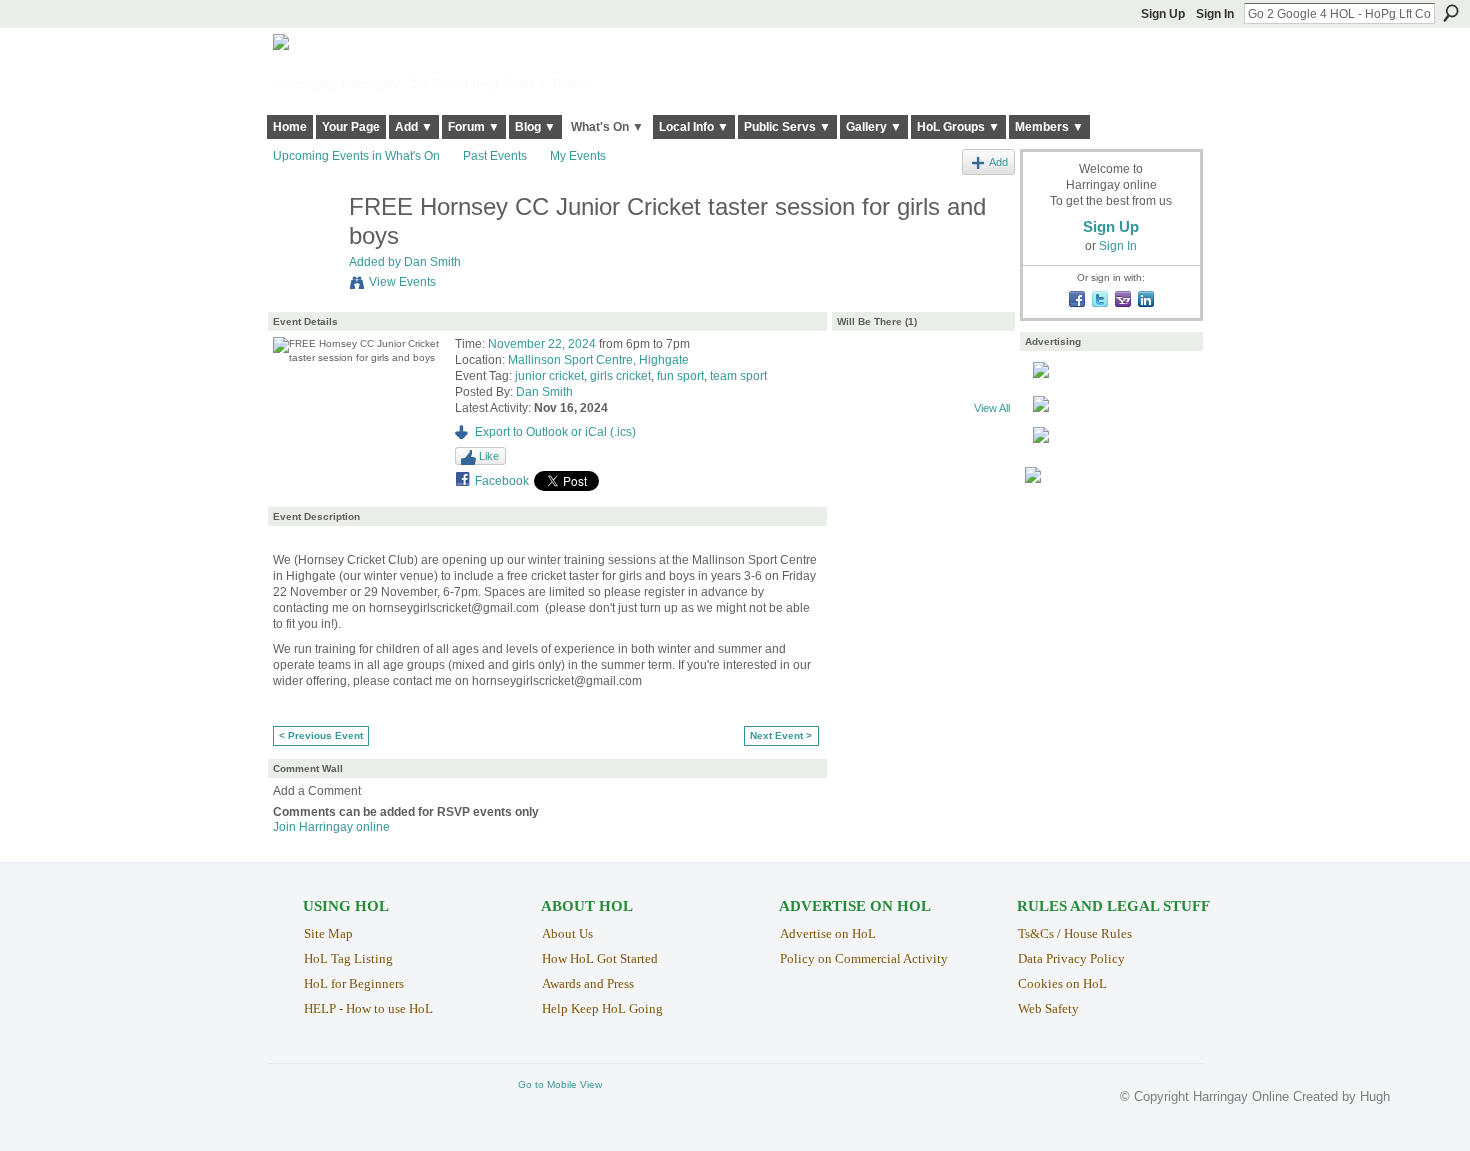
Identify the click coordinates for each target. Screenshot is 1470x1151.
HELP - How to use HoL (368, 1008)
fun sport (680, 376)
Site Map (328, 933)
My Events (578, 156)
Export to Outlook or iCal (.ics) (555, 432)
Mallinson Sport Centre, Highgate (598, 360)
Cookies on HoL (1062, 983)
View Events (402, 282)
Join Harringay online (331, 827)
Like (489, 456)
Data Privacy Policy (1071, 958)
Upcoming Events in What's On (356, 156)
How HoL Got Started (600, 958)
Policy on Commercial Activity (864, 958)
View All (992, 408)
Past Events (495, 156)
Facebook (502, 481)
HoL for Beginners (354, 983)
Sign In (1215, 14)
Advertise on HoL (828, 933)
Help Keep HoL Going (602, 1008)
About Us (567, 933)
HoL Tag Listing (348, 958)
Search (1451, 13)
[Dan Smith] (305, 249)
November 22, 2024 (542, 344)
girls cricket (620, 376)
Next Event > (781, 735)
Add (998, 162)
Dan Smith (432, 262)
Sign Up (1163, 14)
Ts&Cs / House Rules (1075, 933)
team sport (738, 376)
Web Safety (1048, 1008)
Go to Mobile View (560, 1084)
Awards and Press (588, 983)
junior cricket (549, 376)
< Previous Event (321, 735)
